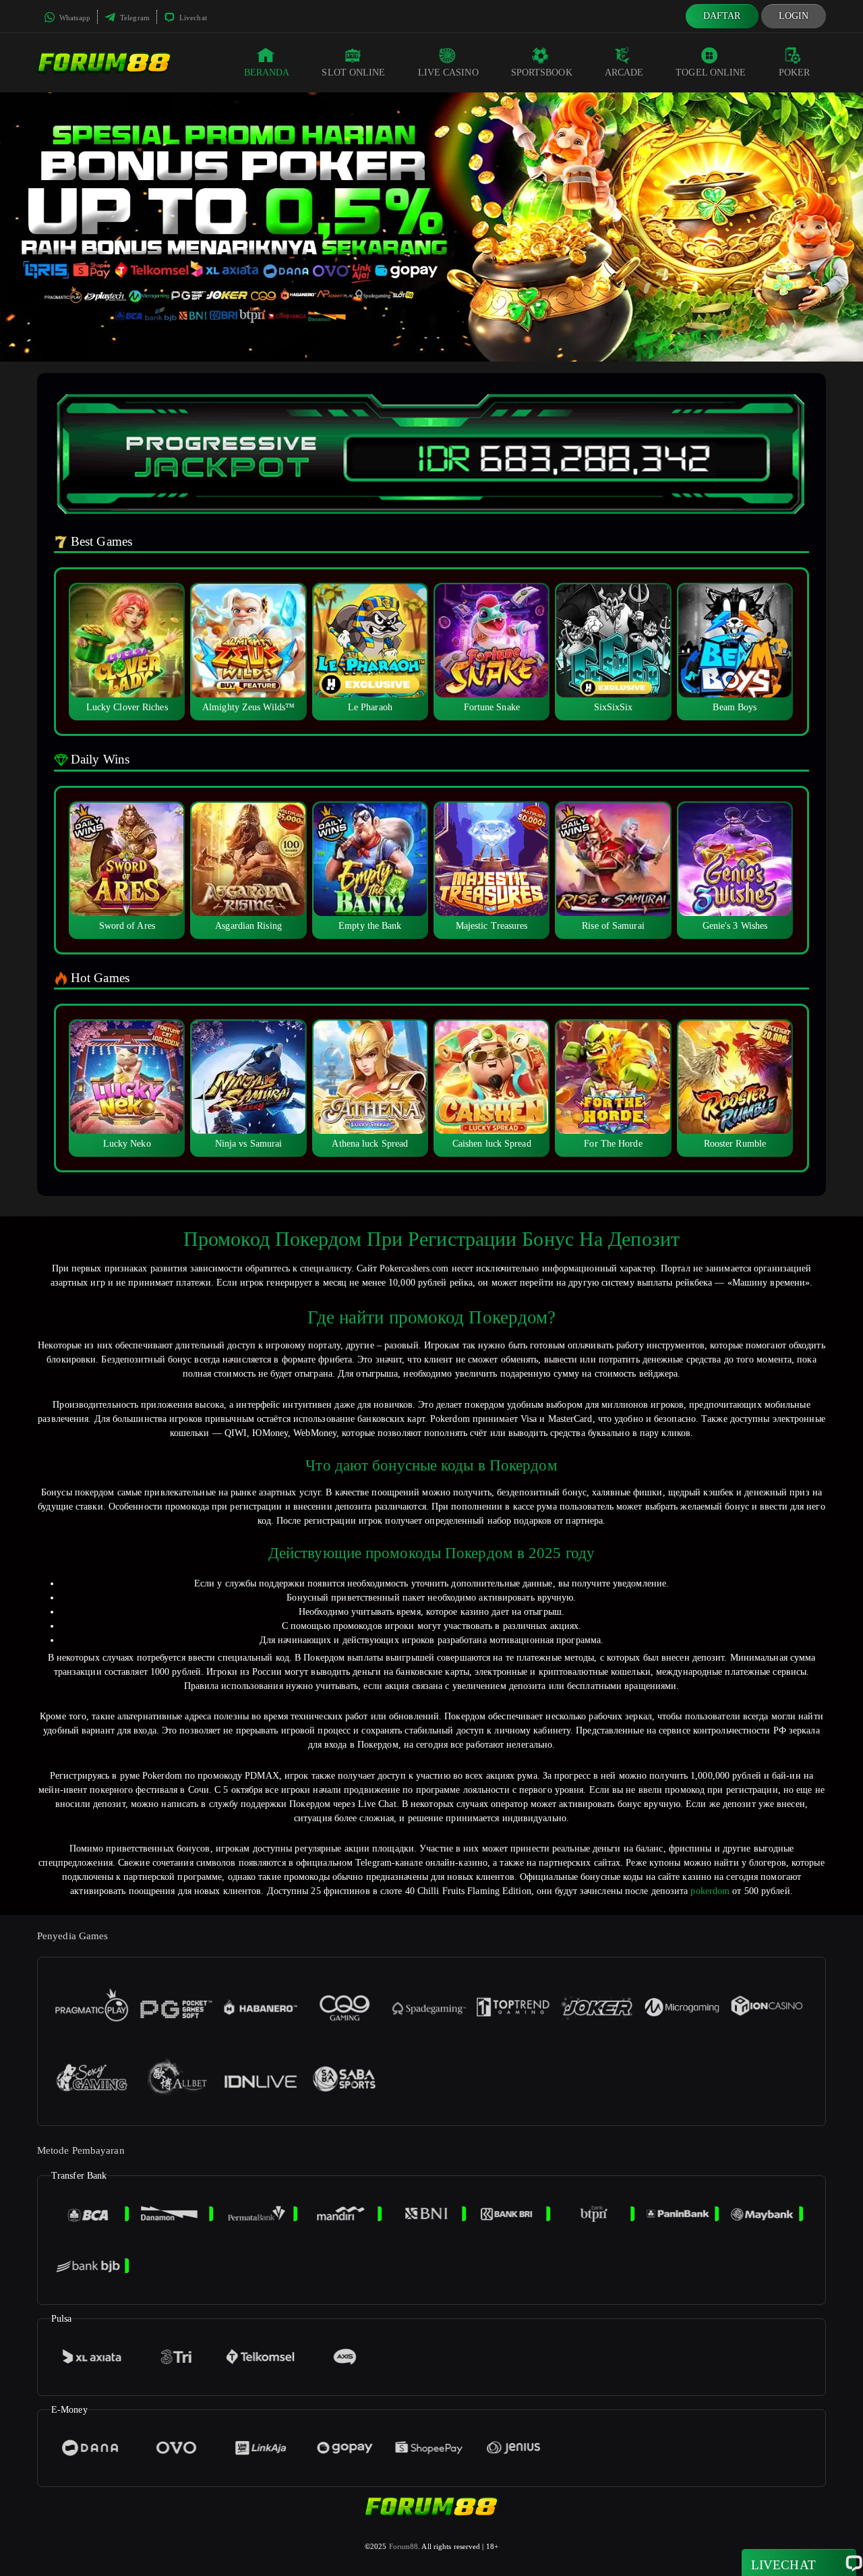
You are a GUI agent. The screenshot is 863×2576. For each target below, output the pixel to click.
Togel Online (711, 73)
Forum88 (404, 2546)
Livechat (192, 18)
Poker (795, 73)
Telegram (134, 18)
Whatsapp (74, 18)
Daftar (722, 16)
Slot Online (353, 73)
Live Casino (448, 73)
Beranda (267, 73)
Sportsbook (542, 73)
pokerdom (710, 1891)
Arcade (624, 73)
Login (794, 16)
